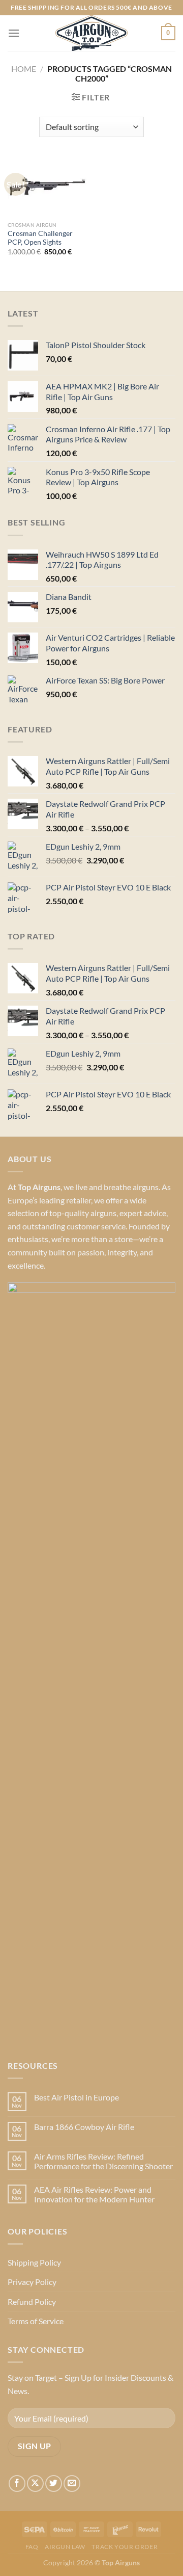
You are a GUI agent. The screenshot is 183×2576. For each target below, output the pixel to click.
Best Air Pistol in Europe (77, 2097)
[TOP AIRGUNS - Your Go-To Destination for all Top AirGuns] (91, 33)
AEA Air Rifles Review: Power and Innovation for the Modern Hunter (94, 2194)
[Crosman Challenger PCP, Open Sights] (47, 187)
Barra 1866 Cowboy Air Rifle (84, 2127)
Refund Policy (32, 2302)
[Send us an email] (72, 2483)
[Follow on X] (35, 2483)
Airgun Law (65, 2547)
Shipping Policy (34, 2262)
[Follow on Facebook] (17, 2483)
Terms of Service (36, 2321)
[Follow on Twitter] (54, 2483)
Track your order (125, 2547)
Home (24, 69)
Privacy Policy (32, 2282)
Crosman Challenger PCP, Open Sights (40, 238)
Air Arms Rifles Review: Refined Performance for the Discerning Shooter (103, 2161)
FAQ (32, 2547)
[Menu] (14, 33)
